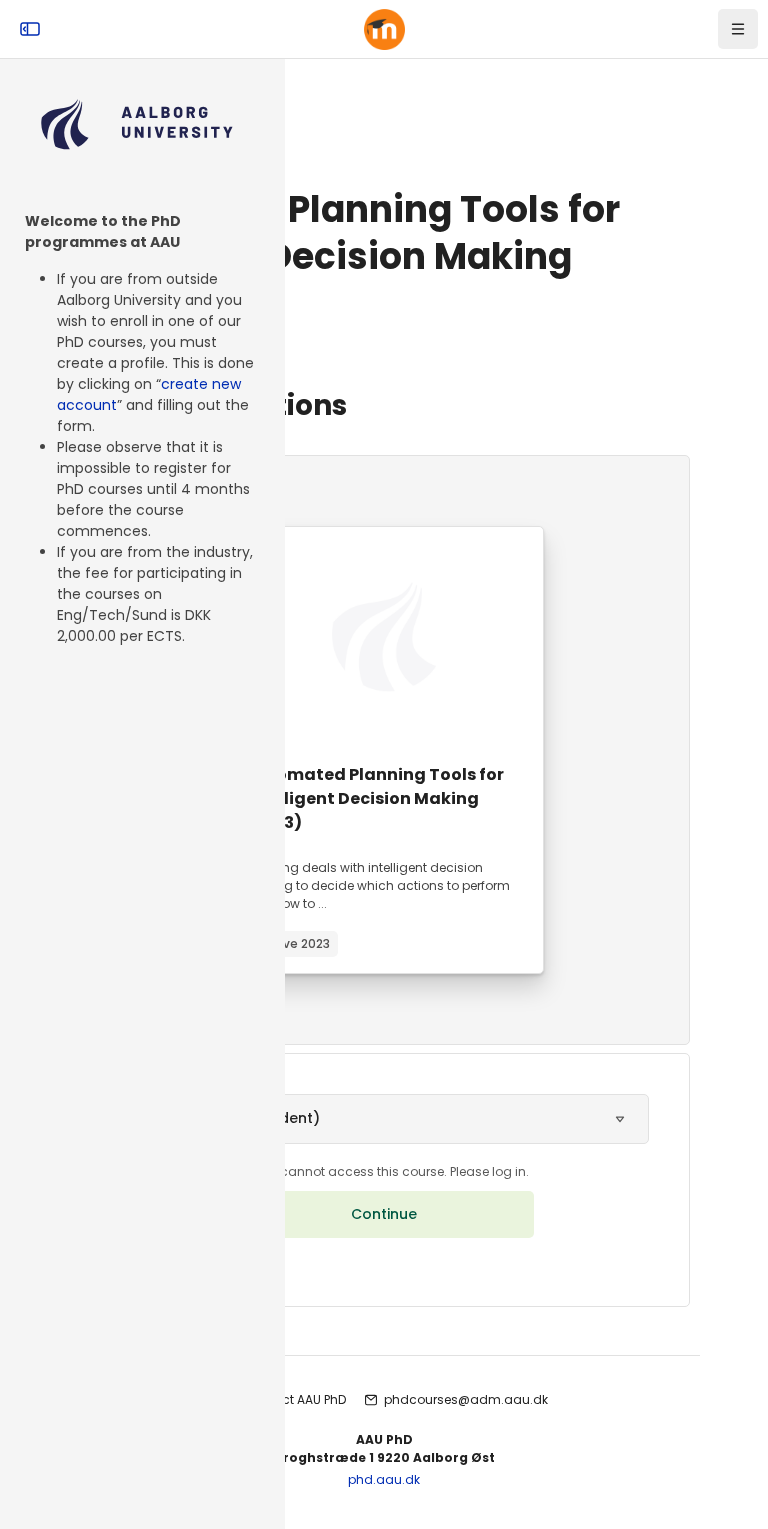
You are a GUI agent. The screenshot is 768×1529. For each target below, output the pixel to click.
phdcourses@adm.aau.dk (466, 1399)
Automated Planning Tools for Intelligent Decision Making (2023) (374, 798)
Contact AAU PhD (294, 1399)
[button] (384, 1119)
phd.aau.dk (384, 1479)
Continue (384, 1214)
